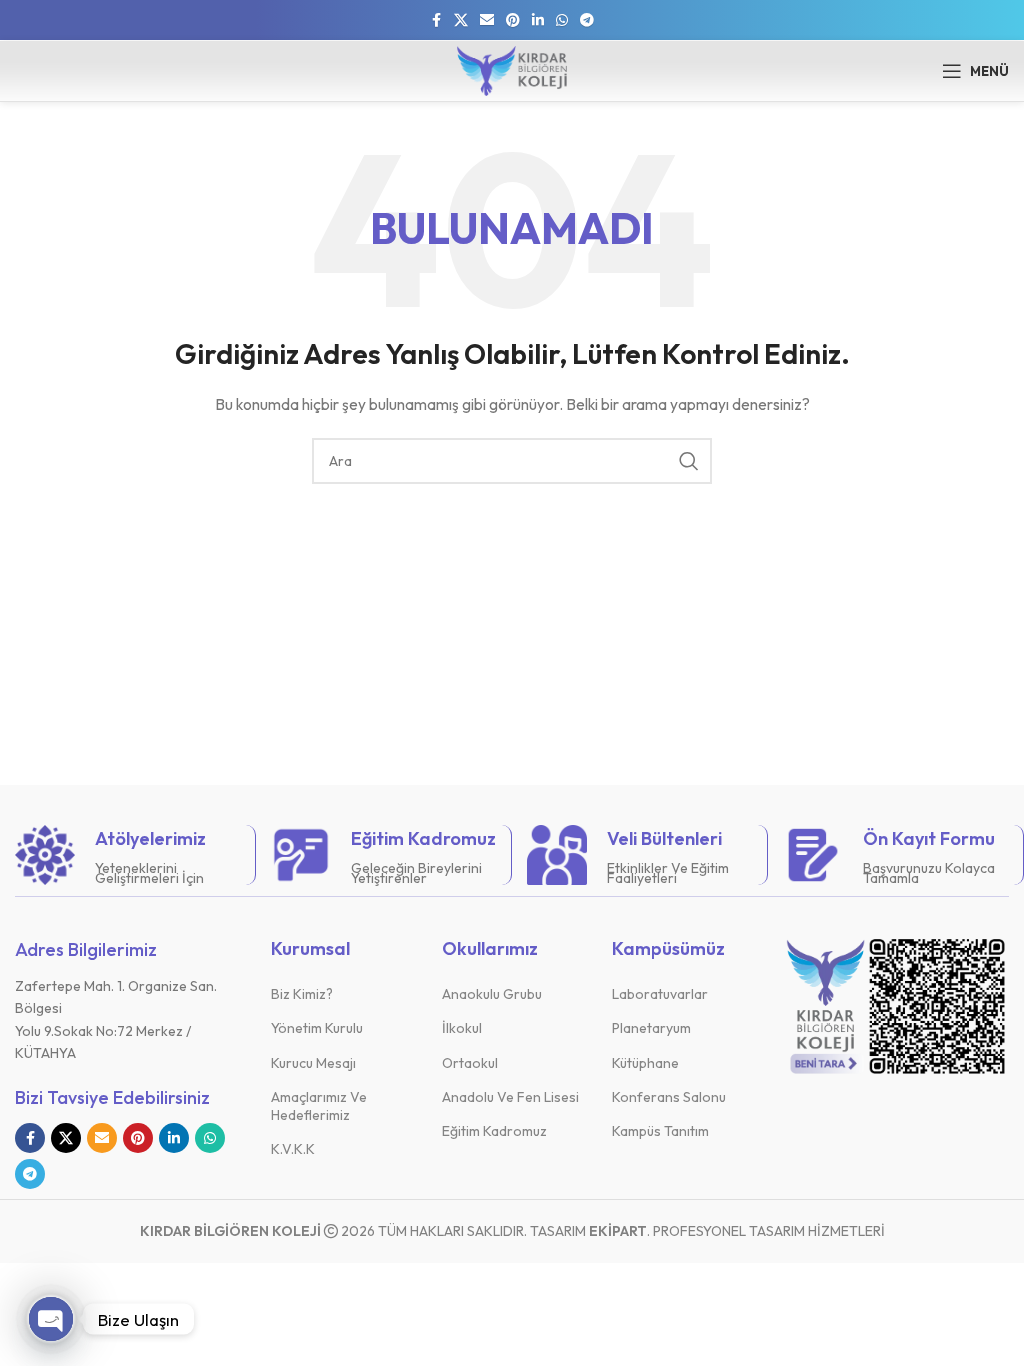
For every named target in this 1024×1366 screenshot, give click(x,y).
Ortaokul (470, 1063)
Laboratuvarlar (660, 994)
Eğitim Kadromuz (494, 1131)
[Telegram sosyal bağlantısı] (587, 20)
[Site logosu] (512, 69)
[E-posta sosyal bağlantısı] (487, 20)
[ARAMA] (689, 461)
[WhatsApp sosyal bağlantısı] (562, 20)
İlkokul (462, 1028)
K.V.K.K (293, 1149)
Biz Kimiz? (302, 994)
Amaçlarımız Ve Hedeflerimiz (319, 1106)
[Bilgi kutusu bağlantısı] (127, 855)
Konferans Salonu (669, 1097)
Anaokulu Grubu (492, 994)
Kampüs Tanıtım (660, 1131)
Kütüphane (645, 1063)
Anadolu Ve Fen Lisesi (510, 1097)
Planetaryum (651, 1028)
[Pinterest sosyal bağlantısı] (513, 20)
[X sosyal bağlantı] (461, 20)
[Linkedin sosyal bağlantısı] (538, 20)
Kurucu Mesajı (313, 1063)
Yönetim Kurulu (317, 1028)
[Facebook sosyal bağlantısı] (436, 20)
